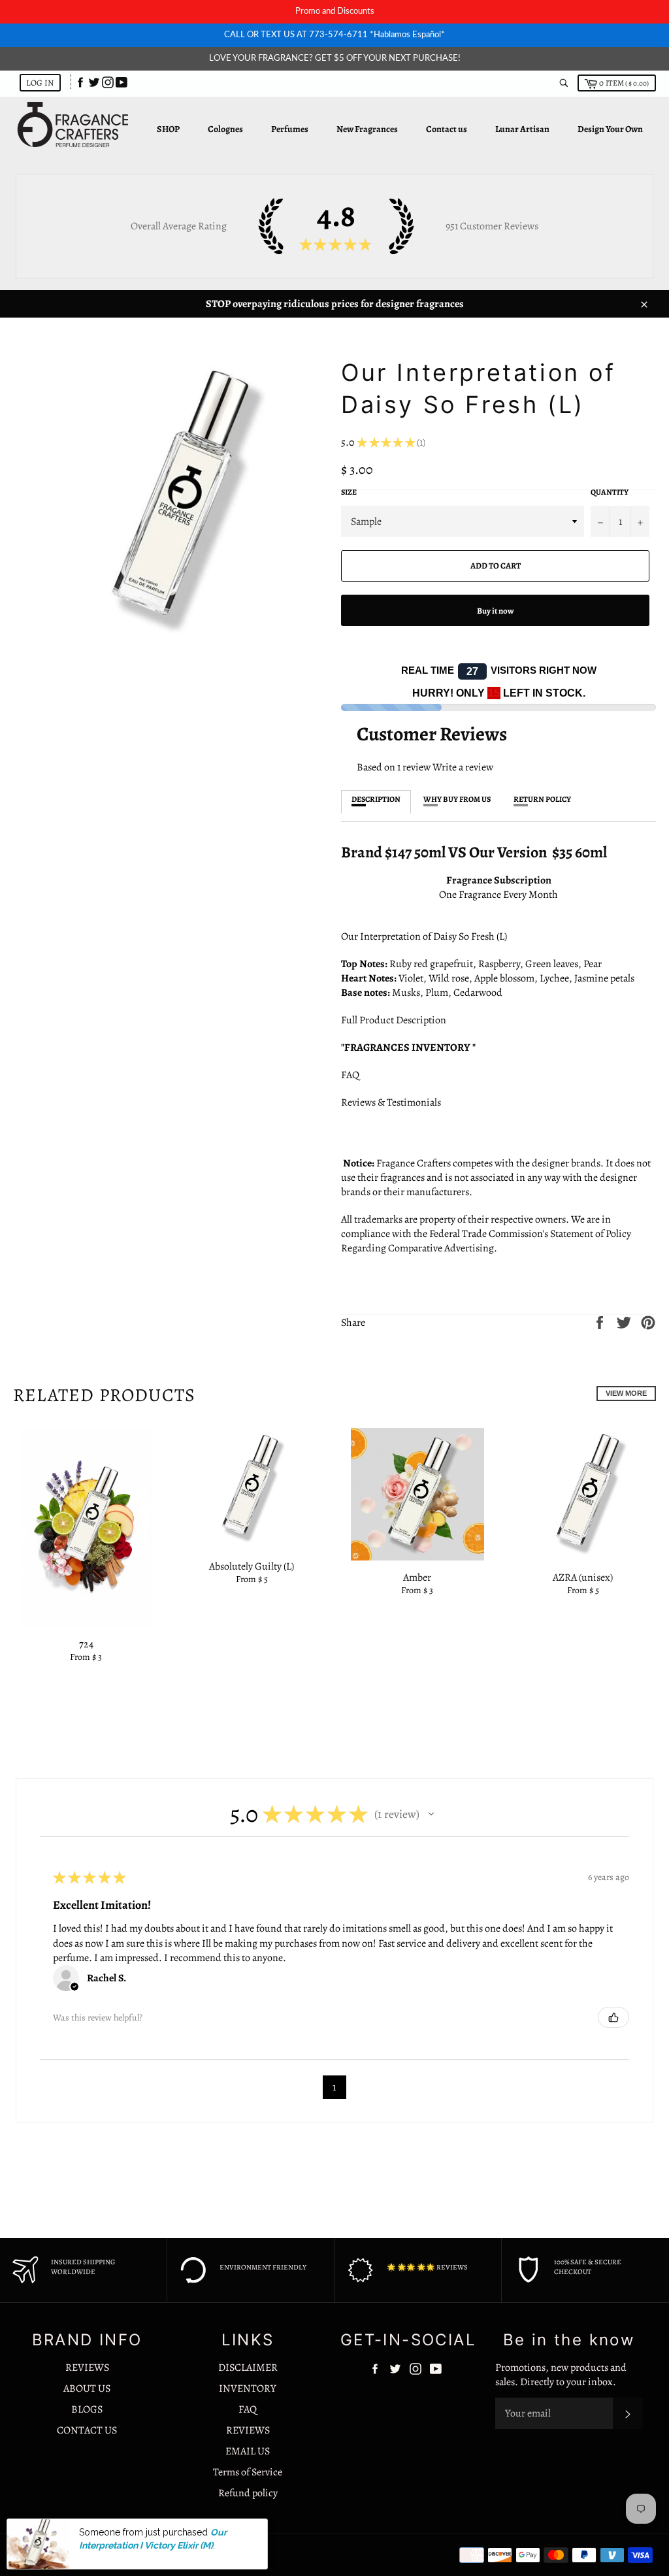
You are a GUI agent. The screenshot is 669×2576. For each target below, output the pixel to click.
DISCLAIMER (248, 2368)
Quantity (610, 492)
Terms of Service (248, 2472)
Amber (417, 1577)
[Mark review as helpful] (613, 2017)
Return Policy (542, 799)
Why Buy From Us (457, 799)
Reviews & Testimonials (394, 1102)
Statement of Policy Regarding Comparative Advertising (486, 1241)
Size (349, 492)
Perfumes (290, 129)
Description (376, 799)
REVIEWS (87, 2368)
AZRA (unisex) (583, 1577)
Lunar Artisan (522, 129)
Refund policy (248, 2493)
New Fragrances (367, 129)
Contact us (447, 129)
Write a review (463, 767)
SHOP (168, 129)
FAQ (350, 1075)
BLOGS (87, 2409)
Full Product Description (395, 1020)
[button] (431, 1814)
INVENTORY (248, 2388)
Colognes (225, 129)
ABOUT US (87, 2388)
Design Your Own (610, 129)
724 (86, 1644)
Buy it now (496, 611)
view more (626, 1393)
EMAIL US (248, 2451)
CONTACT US (87, 2430)
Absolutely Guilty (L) (252, 1566)
